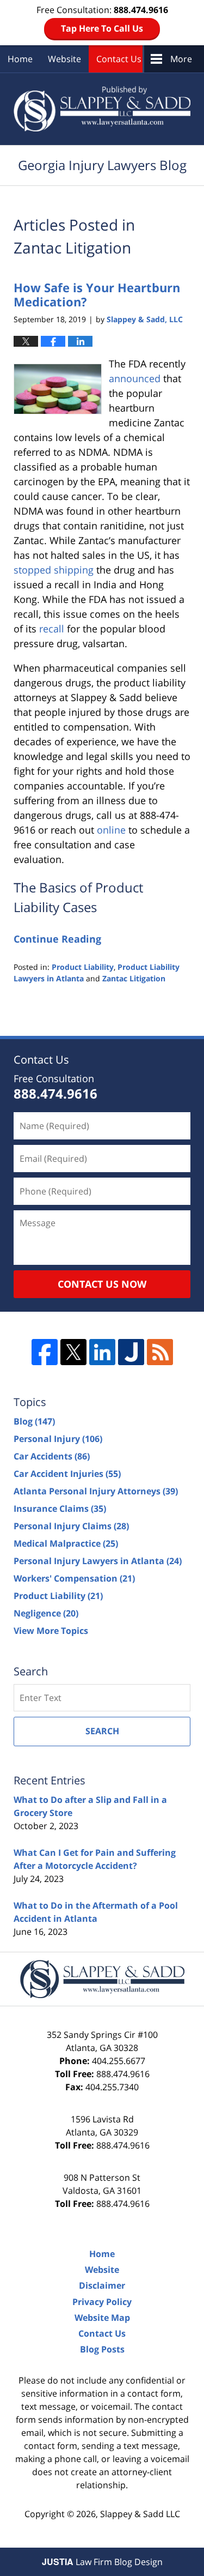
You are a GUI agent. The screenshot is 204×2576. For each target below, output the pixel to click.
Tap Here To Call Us (102, 28)
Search (102, 1731)
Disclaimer (102, 2285)
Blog (34, 1421)
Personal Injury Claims (71, 1526)
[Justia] (131, 1352)
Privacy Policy (102, 2302)
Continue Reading (57, 939)
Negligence (46, 1613)
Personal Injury (58, 1439)
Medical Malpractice (66, 1543)
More (181, 59)
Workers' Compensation (74, 1578)
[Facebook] (45, 1352)
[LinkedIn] (102, 1352)
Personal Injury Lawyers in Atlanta (98, 1561)
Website (64, 59)
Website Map (102, 2318)
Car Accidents (52, 1456)
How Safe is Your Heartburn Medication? (97, 294)
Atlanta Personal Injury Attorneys (96, 1491)
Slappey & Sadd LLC (140, 2514)
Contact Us (119, 59)
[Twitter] (73, 1352)
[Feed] (160, 1352)
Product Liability (83, 967)
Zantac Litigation (134, 978)
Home (20, 59)
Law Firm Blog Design (102, 2562)
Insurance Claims (60, 1509)
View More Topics (51, 1631)
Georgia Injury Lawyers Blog (102, 109)
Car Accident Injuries (67, 1474)
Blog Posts (102, 2349)
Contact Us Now (102, 1284)
